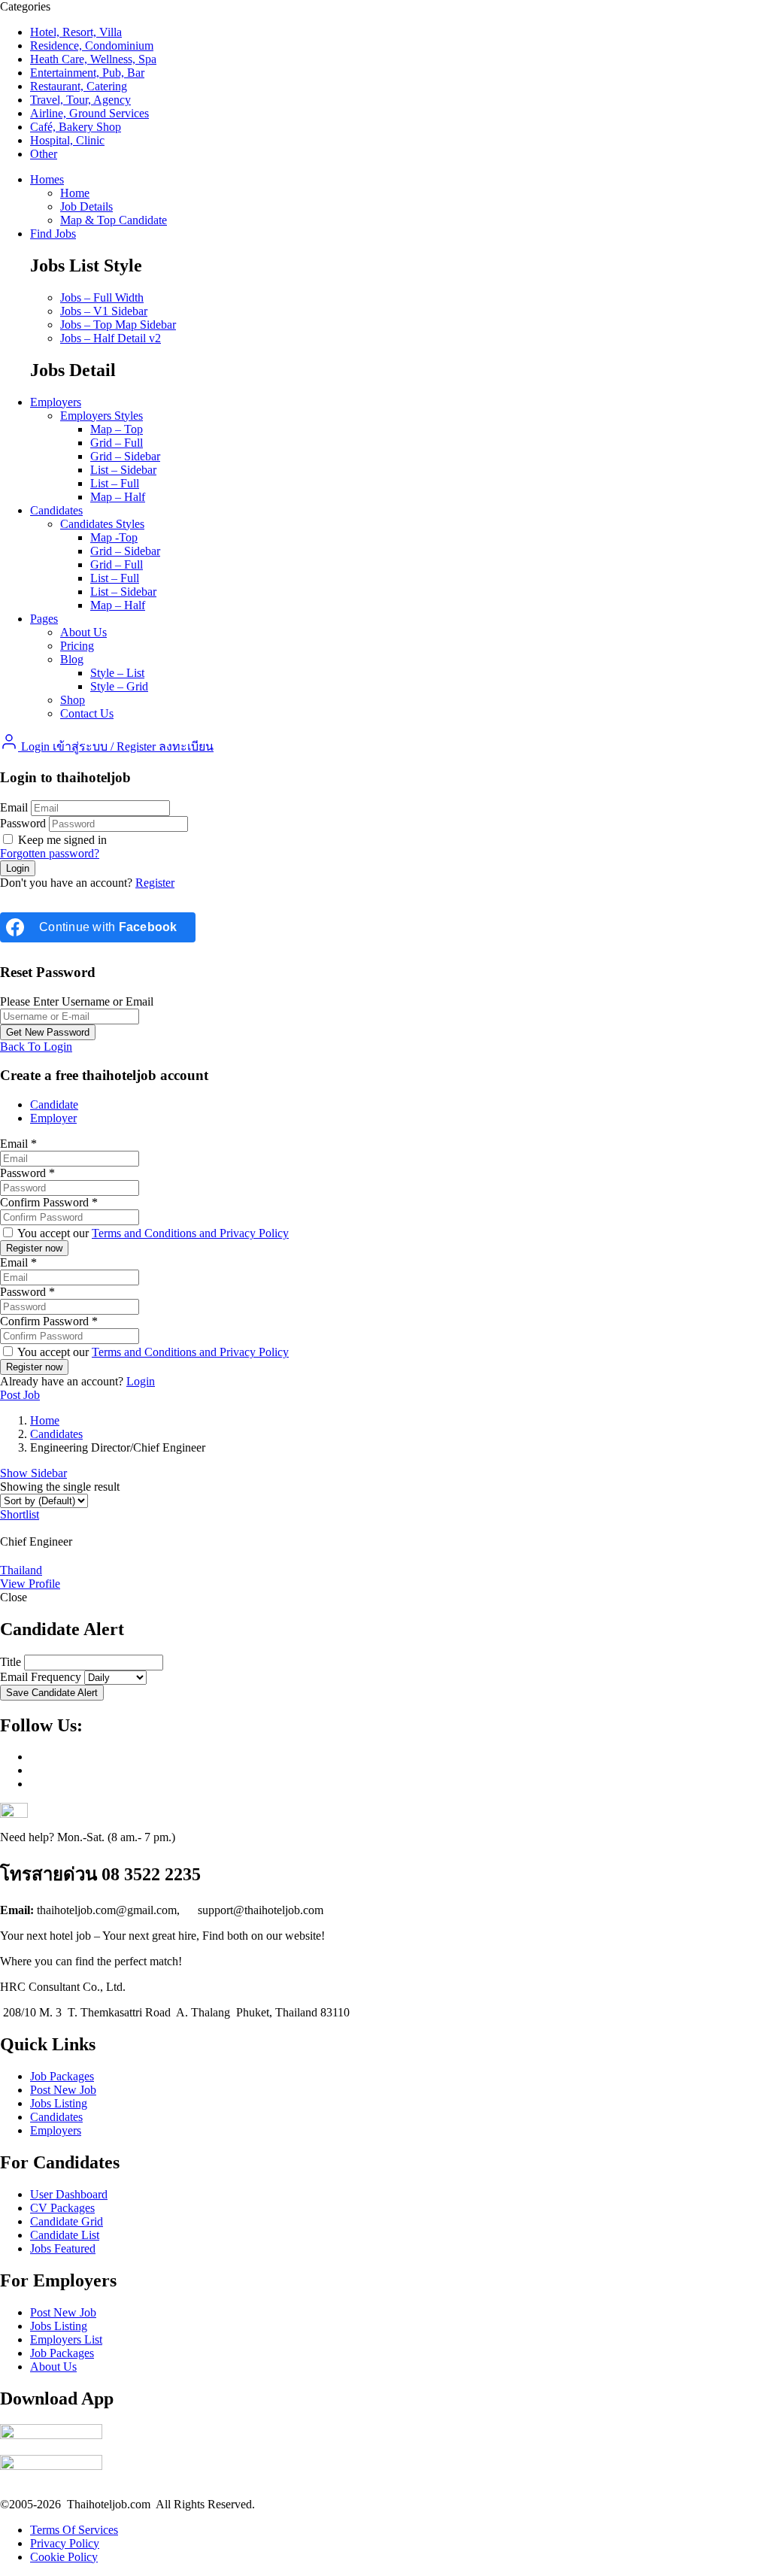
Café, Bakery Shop (76, 127)
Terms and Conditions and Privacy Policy (190, 1233)
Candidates (56, 510)
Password (23, 823)
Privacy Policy (65, 2543)
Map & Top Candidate (114, 220)
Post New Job (63, 2090)
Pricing (77, 646)
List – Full (115, 483)
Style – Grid (119, 686)
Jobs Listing (59, 2103)
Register (155, 883)
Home (75, 193)
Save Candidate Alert (52, 1693)
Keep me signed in (61, 840)
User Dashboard (69, 2194)
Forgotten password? (50, 853)
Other (44, 154)
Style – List (117, 673)
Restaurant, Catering (79, 86)
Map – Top (117, 429)
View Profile (30, 1584)
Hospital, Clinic (67, 140)
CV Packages (62, 2208)
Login (141, 1381)
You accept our (152, 1233)
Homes (47, 179)
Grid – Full (117, 443)
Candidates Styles (102, 524)
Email (14, 807)
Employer (53, 1118)
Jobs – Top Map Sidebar (118, 325)
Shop (73, 700)
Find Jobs (53, 234)
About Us (83, 632)
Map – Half (118, 497)
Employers (56, 402)
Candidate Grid (67, 2221)
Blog (72, 659)
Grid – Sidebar (125, 456)
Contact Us (87, 713)
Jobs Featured (63, 2248)
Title (11, 1662)
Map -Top (114, 537)
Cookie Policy (64, 2557)
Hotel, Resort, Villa (76, 32)
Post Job (20, 1395)
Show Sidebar (33, 1473)
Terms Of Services (74, 2530)
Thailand (21, 1570)
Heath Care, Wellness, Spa (93, 59)
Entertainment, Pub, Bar (87, 73)
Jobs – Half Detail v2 (111, 338)
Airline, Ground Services (89, 113)
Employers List (66, 2339)
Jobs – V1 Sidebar (104, 311)
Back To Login (36, 1047)
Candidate (54, 1104)
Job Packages (62, 2076)
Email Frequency (41, 1677)
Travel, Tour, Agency (80, 100)
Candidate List (65, 2235)
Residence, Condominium (92, 46)
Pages (44, 619)
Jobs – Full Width (102, 297)
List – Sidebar (123, 470)
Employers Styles (102, 416)
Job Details (86, 206)
